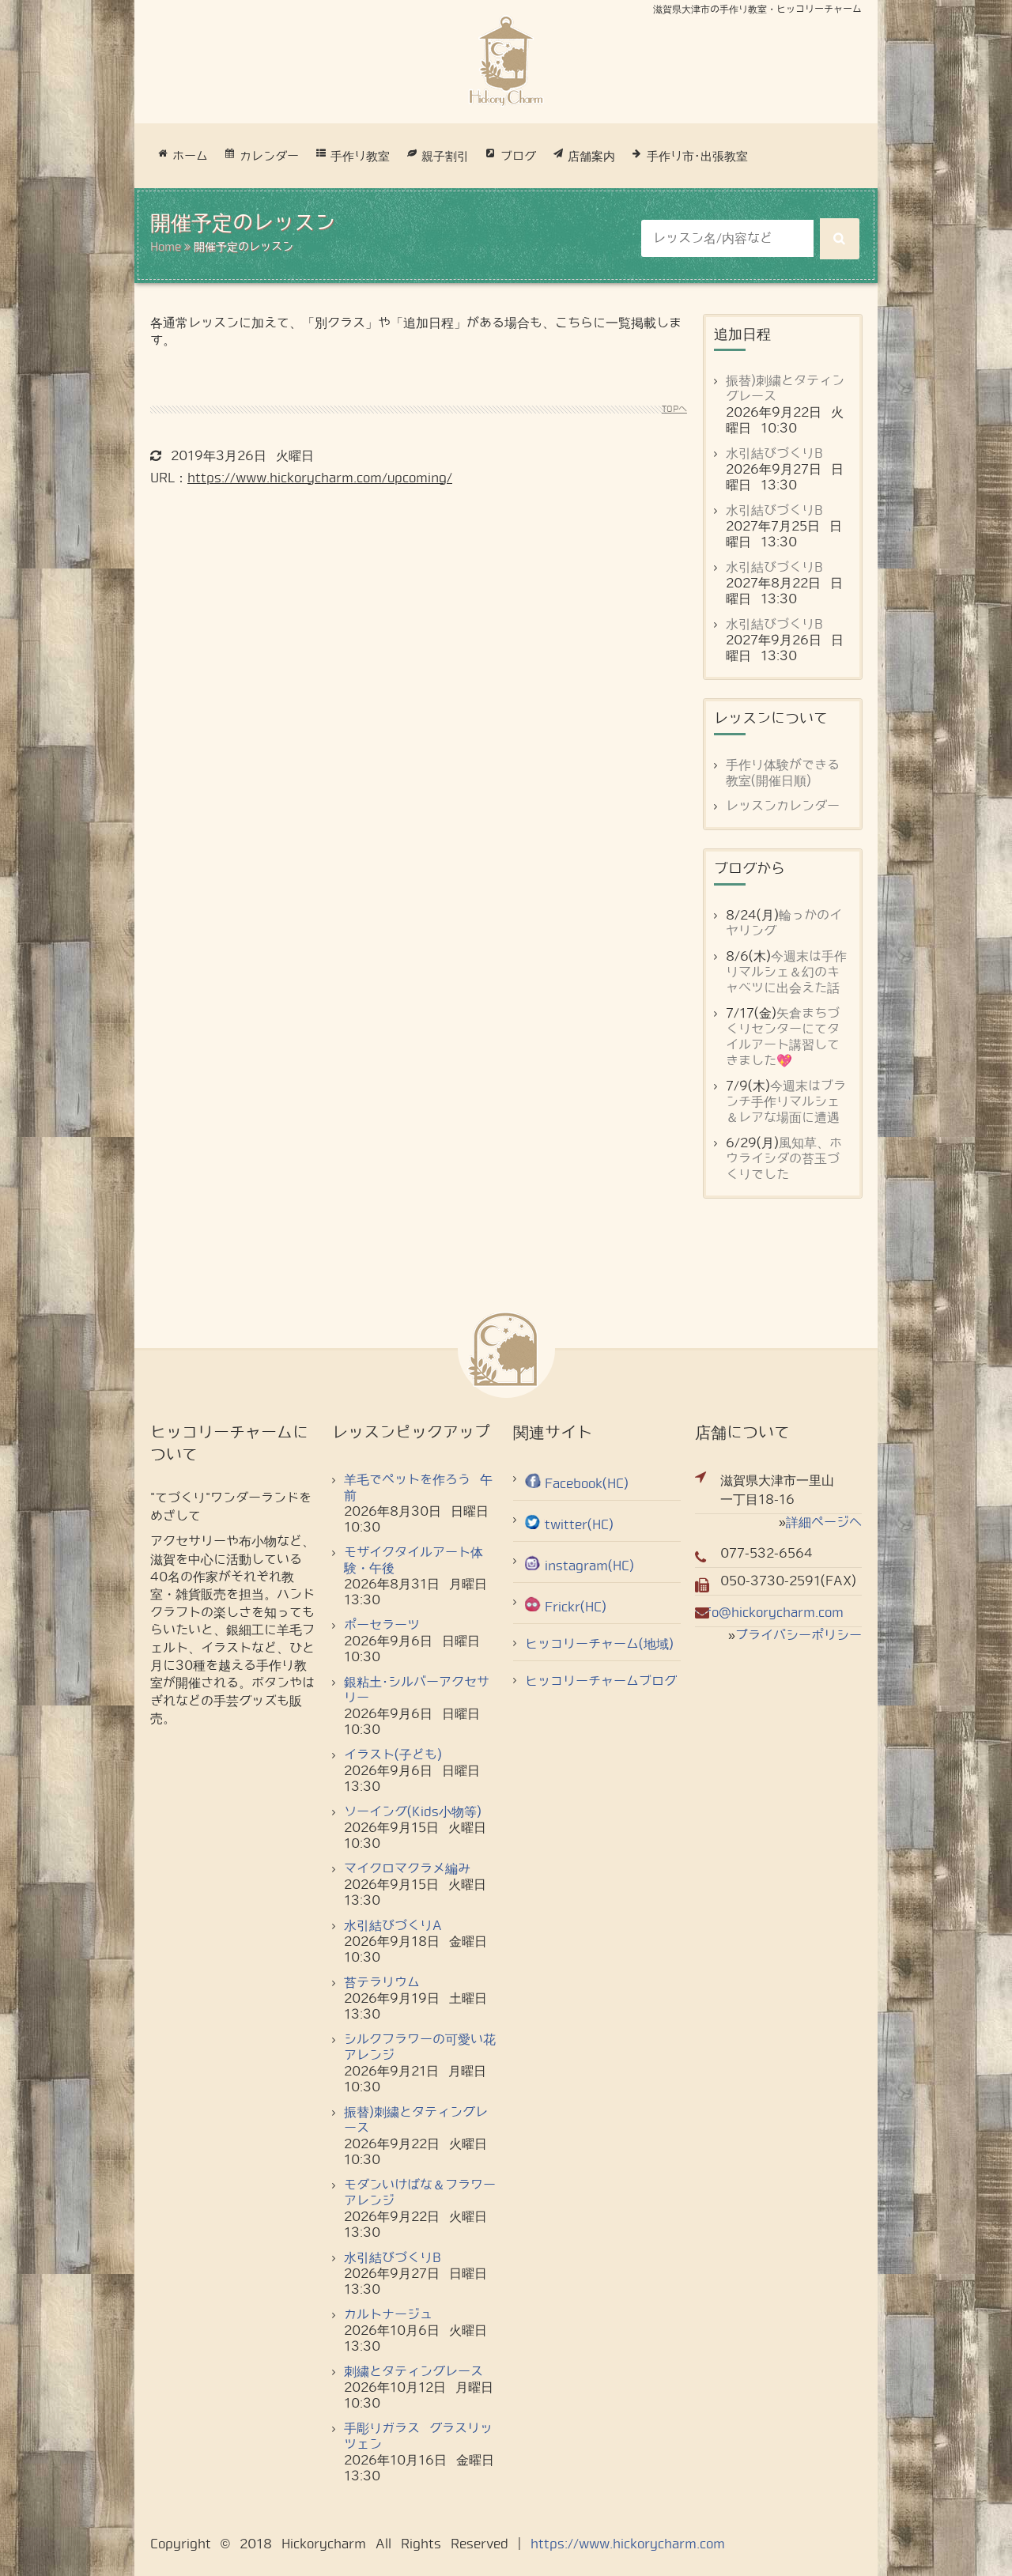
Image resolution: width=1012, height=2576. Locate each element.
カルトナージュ (388, 2315)
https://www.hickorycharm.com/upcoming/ (320, 478)
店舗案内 (591, 157)
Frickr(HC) (576, 1607)
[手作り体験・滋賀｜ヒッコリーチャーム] (506, 61)
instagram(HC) (589, 1566)
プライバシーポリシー (799, 1635)
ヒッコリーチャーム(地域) (599, 1644)
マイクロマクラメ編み (407, 1869)
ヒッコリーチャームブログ (601, 1681)
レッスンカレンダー (783, 806)
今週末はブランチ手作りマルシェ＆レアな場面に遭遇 (786, 1102)
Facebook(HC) (587, 1484)
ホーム (190, 157)
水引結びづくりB (774, 453)
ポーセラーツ (382, 1625)
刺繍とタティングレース (413, 2372)
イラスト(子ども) (393, 1755)
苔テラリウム (382, 1983)
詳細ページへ (824, 1522)
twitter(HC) (579, 1525)
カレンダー (269, 157)
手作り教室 (360, 157)
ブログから (750, 869)
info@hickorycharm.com (769, 1613)
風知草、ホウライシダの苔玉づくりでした (784, 1159)
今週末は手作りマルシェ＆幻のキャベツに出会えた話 (786, 972)
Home (166, 247)
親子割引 (445, 157)
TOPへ (674, 409)
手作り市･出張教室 (697, 157)
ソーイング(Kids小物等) (413, 1812)
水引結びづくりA (393, 1926)
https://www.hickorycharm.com (628, 2544)
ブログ (518, 157)
